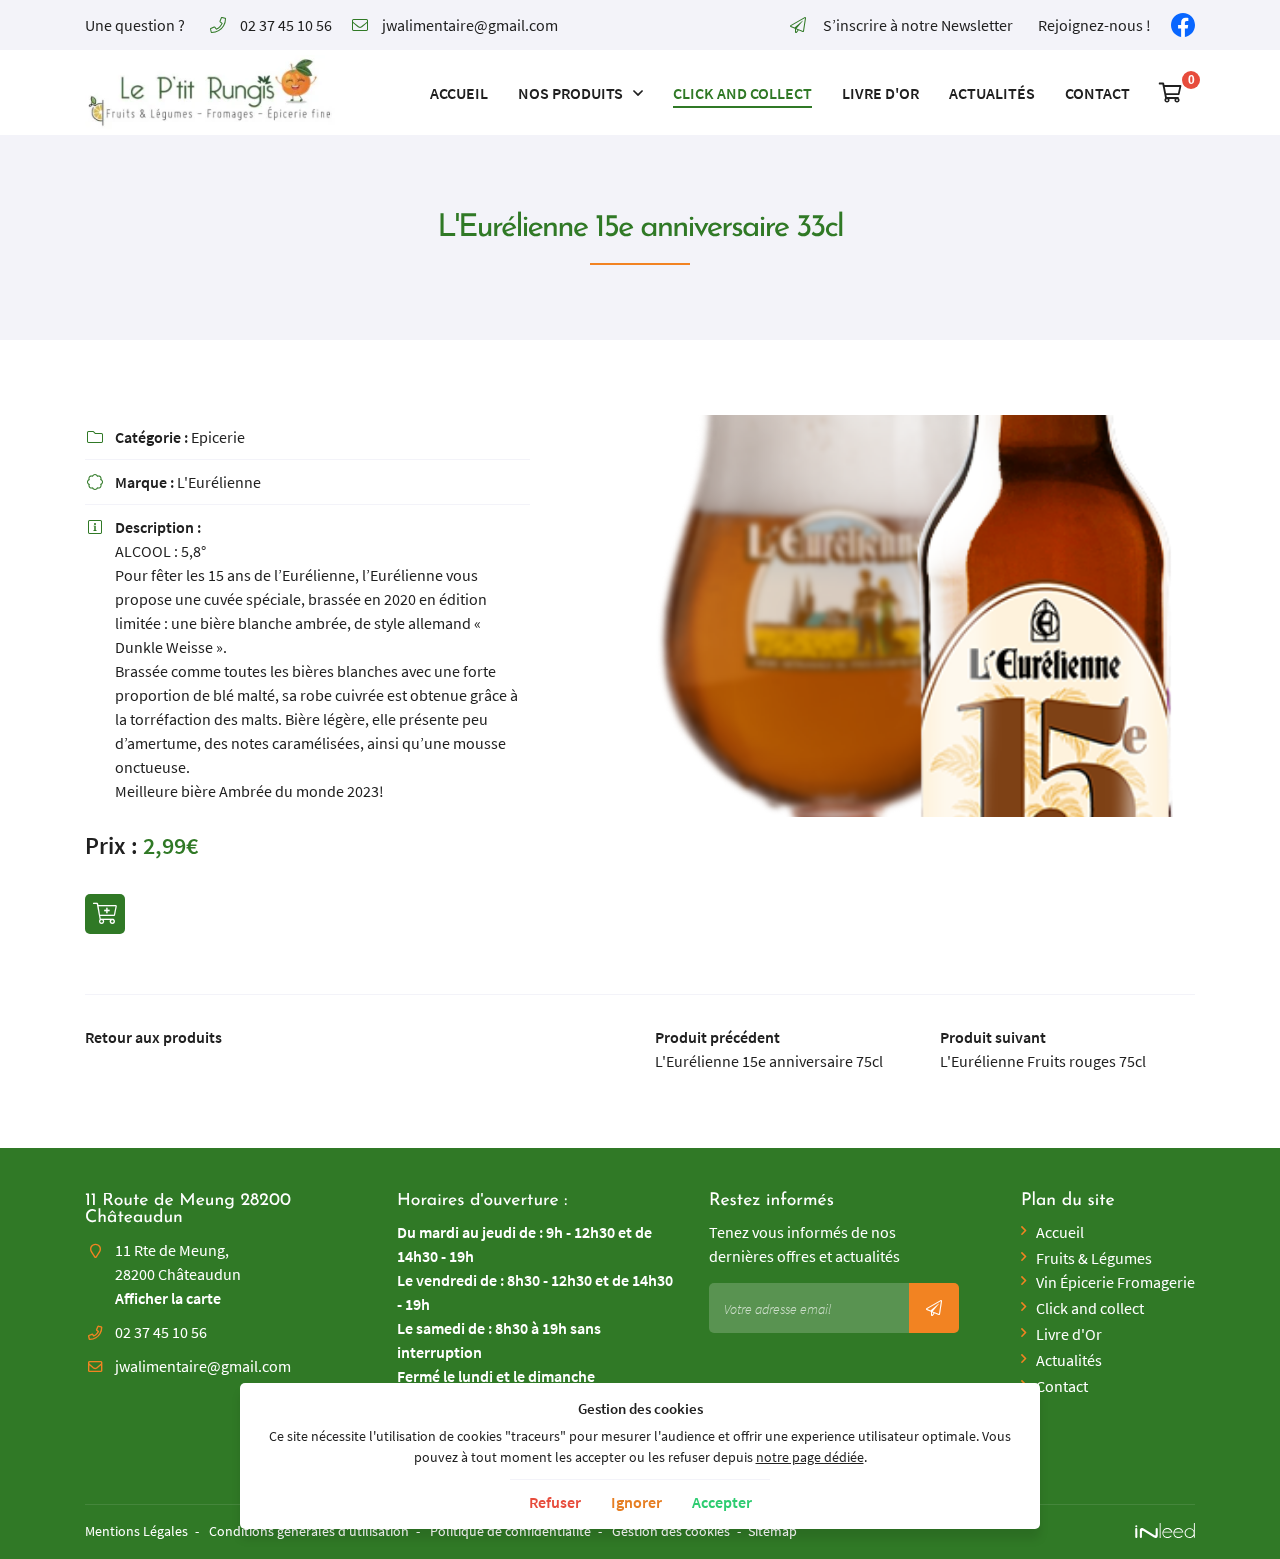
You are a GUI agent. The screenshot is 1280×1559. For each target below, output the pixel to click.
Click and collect (742, 93)
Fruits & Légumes (1094, 1258)
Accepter (722, 1502)
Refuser (555, 1502)
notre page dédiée (810, 1457)
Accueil (459, 93)
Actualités (992, 93)
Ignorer (636, 1502)
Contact (1097, 93)
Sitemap (772, 1531)
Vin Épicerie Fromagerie (1115, 1282)
